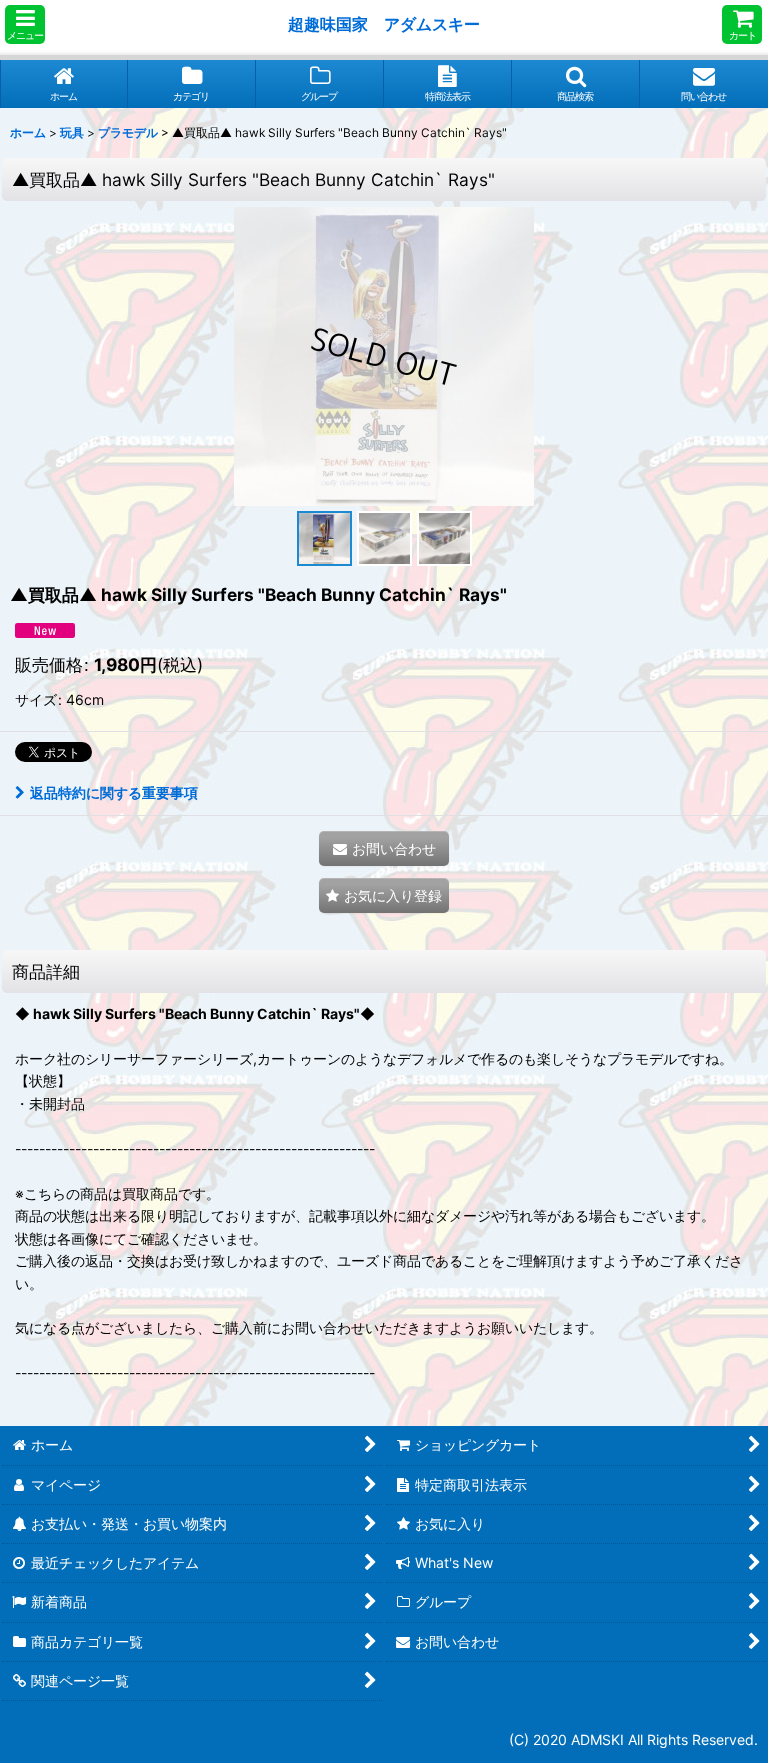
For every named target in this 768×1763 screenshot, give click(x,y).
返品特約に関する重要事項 (114, 792)
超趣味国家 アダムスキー (384, 24)
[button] (25, 24)
